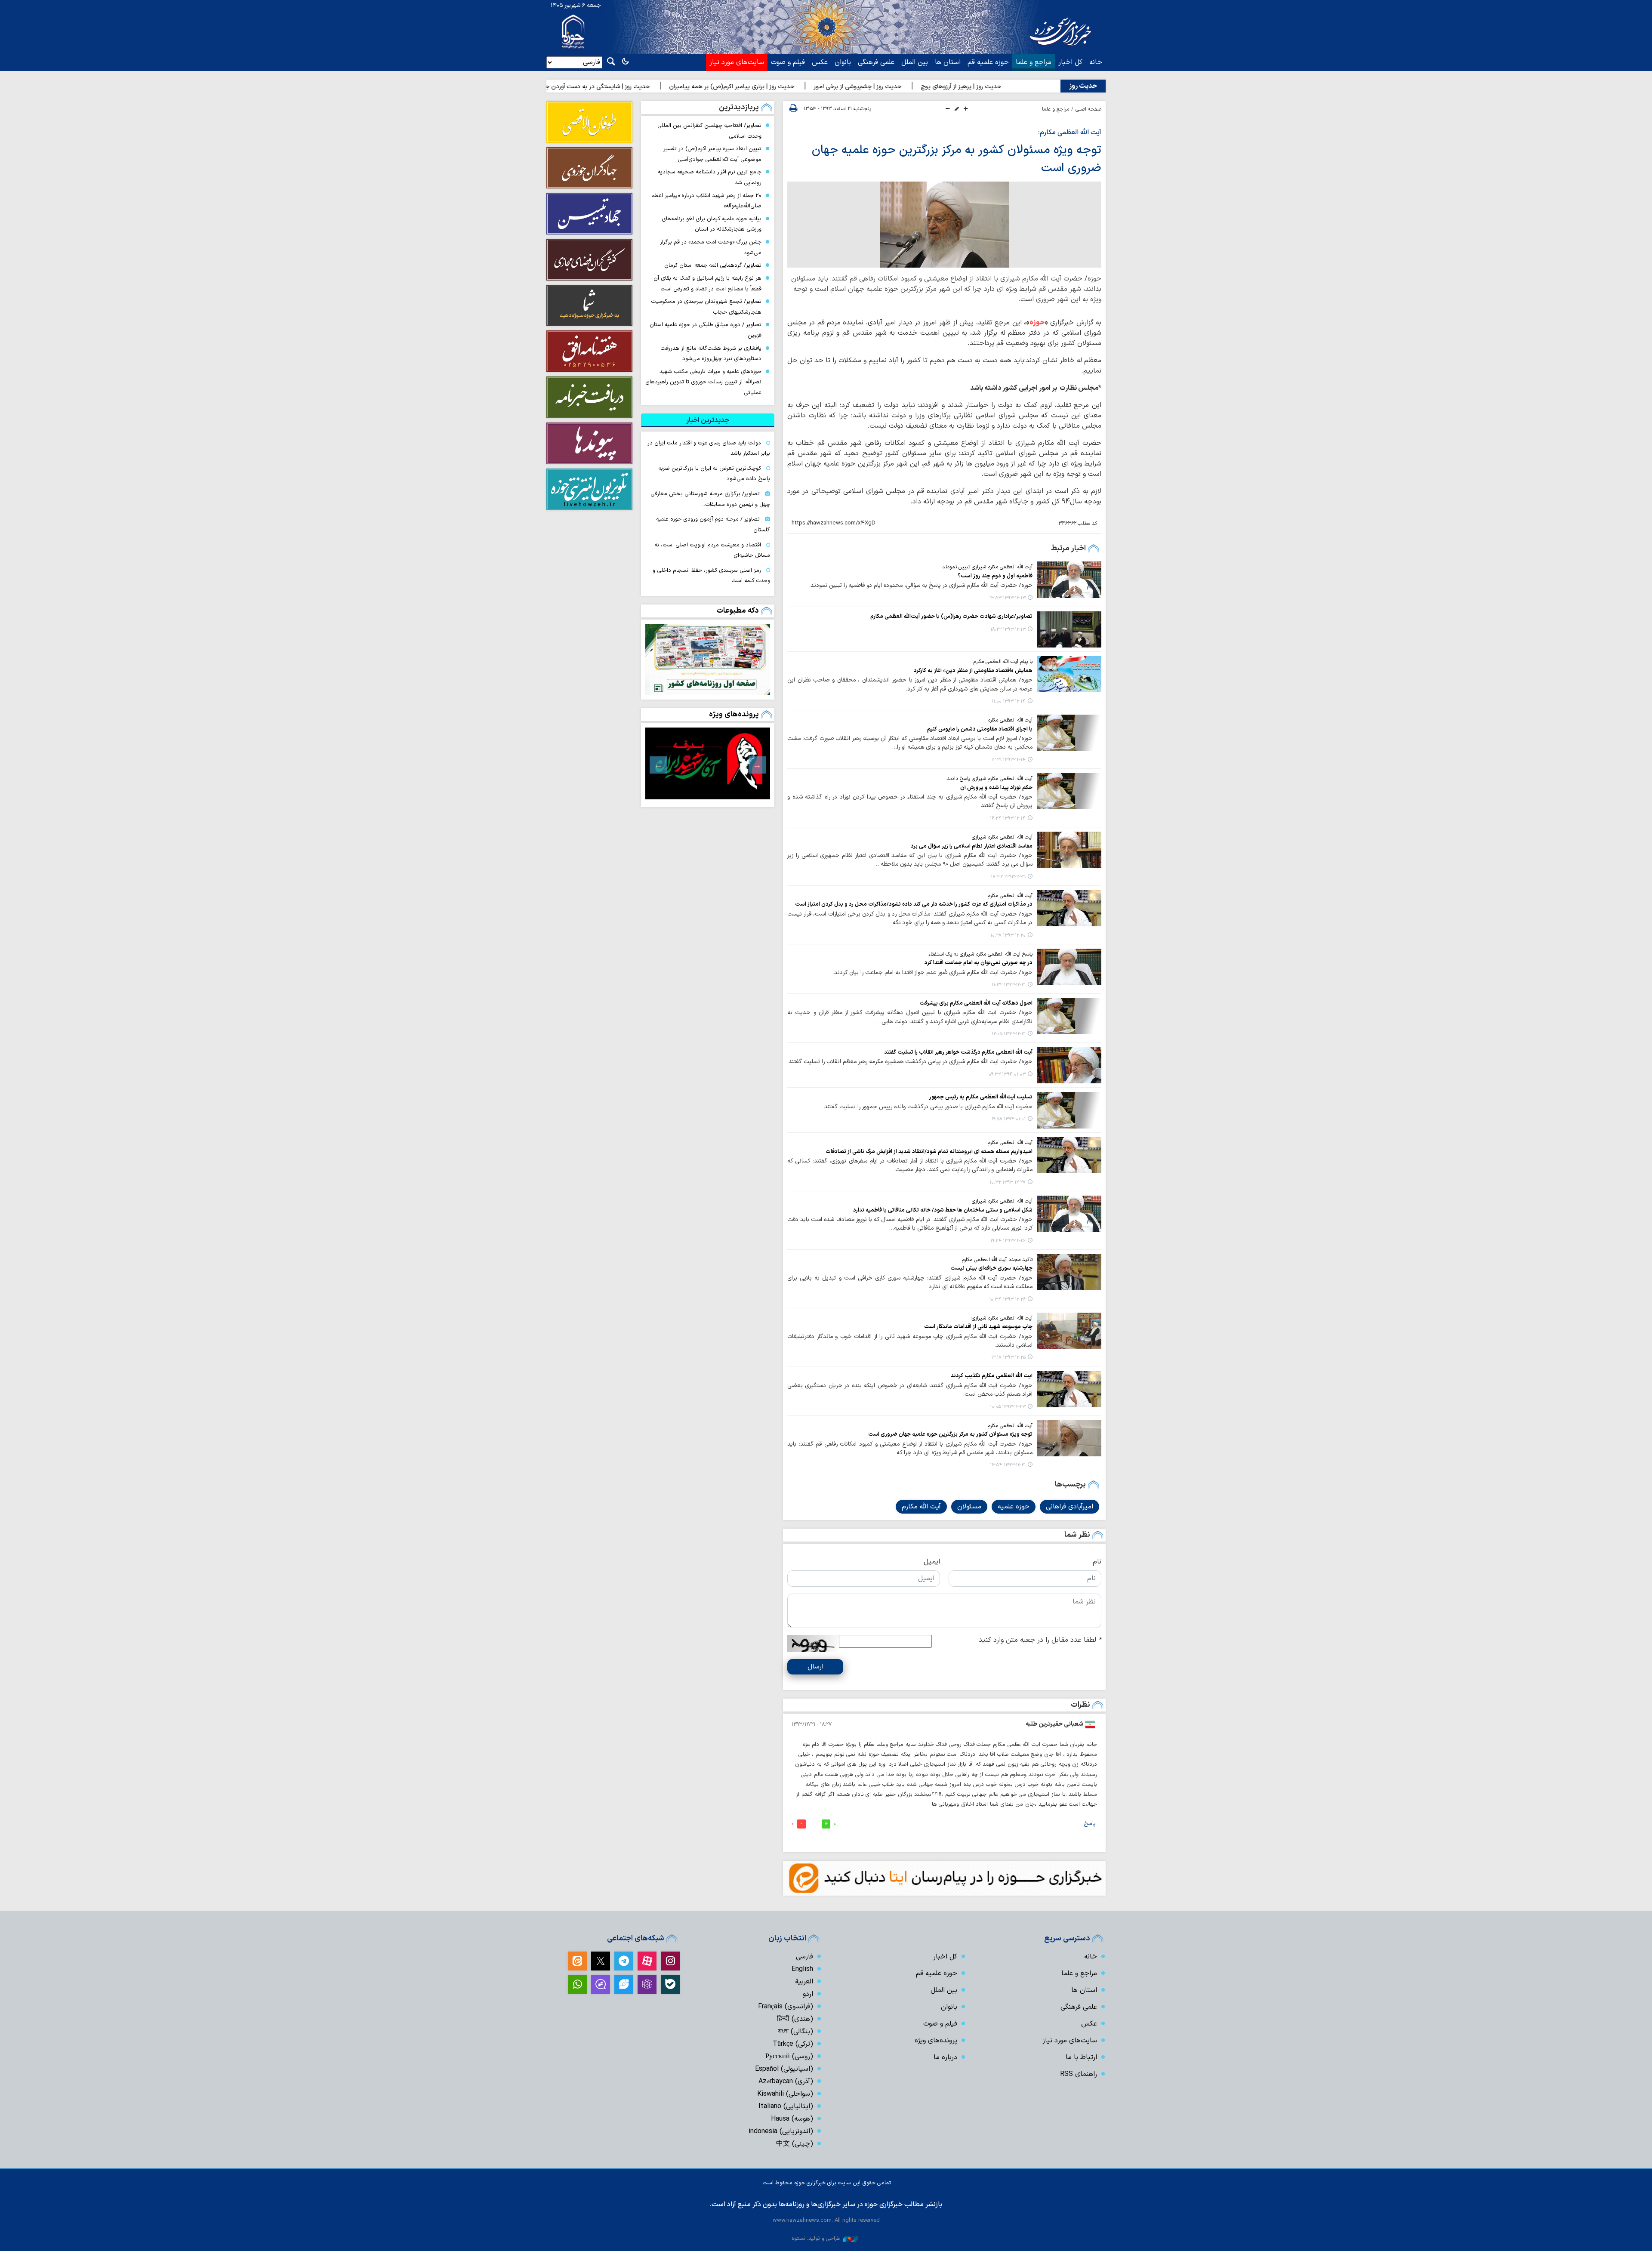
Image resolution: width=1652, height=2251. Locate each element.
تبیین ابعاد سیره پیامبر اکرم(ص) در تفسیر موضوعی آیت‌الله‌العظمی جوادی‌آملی (712, 154)
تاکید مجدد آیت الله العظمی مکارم (997, 1260)
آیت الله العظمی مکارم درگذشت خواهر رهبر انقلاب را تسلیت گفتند (958, 1052)
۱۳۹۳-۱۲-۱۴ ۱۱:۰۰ (1009, 702)
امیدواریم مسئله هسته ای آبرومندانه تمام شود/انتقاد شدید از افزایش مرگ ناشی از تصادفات (929, 1152)
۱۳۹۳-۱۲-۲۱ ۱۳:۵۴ (1008, 1465)
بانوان (843, 62)
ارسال (815, 1667)
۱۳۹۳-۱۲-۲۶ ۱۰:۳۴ (1007, 1300)
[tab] (708, 420)
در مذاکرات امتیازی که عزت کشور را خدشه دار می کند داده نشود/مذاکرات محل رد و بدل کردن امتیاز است (914, 904)
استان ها (948, 62)
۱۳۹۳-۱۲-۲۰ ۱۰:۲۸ (1008, 936)
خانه (1096, 62)
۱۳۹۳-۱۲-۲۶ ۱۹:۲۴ (1008, 1241)
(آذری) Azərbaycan (786, 2081)
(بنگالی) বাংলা (795, 2032)
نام (1097, 1562)
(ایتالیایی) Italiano (786, 2106)
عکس (820, 62)
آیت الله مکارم (921, 1507)
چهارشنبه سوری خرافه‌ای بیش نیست (991, 1268)
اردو (808, 1994)
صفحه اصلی (1088, 109)
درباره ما (945, 2057)
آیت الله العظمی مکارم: (1070, 133)
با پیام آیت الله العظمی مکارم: (1002, 662)
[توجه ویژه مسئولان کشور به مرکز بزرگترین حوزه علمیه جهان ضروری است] (944, 225)
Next (658, 765)
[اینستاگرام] (670, 1961)
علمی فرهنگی (876, 62)
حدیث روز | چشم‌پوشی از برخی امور (975, 87)
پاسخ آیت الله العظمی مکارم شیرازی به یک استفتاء (980, 954)
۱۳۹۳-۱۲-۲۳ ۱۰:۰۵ (1008, 1407)
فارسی (804, 1957)
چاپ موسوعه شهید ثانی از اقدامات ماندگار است (978, 1327)
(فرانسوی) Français (786, 2007)
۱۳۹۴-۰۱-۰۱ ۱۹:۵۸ (1009, 1119)
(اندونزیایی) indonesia (781, 2131)
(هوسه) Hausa (792, 2119)
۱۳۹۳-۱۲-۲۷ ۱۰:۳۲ (1008, 1183)
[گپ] (601, 1984)
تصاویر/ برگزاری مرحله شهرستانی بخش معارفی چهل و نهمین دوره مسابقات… (710, 499)
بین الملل (915, 62)
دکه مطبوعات (738, 611)
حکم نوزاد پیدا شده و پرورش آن (996, 788)
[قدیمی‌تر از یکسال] (1069, 580)
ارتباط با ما (1081, 2057)
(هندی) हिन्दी (795, 2019)
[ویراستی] (624, 1984)
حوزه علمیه (1014, 1507)
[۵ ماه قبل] (708, 763)
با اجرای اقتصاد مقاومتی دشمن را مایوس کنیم (980, 729)
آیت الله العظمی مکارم (1010, 720)
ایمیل (932, 1562)
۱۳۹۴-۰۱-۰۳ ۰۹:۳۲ (1007, 1075)
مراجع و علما (1034, 62)
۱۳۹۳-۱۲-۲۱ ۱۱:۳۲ (1009, 985)
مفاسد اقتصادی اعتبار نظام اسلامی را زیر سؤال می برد (972, 846)
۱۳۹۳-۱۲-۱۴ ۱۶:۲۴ (1008, 819)
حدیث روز (1083, 86)
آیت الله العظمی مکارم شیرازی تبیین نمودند (987, 567)
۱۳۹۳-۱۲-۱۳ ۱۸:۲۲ (1008, 630)
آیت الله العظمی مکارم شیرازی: (1002, 1318)
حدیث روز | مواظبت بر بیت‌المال (590, 87)
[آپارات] (647, 1961)
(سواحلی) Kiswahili (785, 2094)
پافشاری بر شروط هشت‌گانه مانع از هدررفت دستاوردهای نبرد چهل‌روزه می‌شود (711, 354)
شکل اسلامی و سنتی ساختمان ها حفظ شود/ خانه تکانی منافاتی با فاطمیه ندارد (943, 1210)
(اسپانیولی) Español (784, 2069)
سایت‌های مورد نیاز (737, 62)
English (802, 1969)
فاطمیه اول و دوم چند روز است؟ (995, 576)
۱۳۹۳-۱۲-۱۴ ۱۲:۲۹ (1008, 760)
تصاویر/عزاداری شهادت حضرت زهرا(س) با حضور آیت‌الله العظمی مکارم (951, 616)
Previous (757, 765)
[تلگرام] (624, 1961)
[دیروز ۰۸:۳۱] (708, 660)
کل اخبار (1070, 62)
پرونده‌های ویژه (734, 714)
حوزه (1037, 323)
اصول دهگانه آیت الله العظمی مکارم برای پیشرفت (976, 1003)
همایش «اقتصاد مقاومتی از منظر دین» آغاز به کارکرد (973, 671)
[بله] (670, 1984)
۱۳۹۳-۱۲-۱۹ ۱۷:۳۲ (1008, 877)
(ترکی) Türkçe (793, 2044)
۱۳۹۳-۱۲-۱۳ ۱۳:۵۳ (1007, 598)
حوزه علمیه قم (988, 62)
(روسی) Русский (789, 2057)
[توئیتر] (601, 1961)
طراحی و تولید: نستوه (816, 2238)
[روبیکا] (647, 1984)
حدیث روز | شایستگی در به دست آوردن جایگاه (709, 87)
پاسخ (1090, 1824)
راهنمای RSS (1079, 2074)
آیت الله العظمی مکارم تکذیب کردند (992, 1376)
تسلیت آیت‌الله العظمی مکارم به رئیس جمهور (981, 1097)
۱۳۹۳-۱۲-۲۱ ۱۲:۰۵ (1009, 1034)
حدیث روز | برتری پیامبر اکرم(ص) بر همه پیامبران (849, 87)
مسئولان (969, 1507)
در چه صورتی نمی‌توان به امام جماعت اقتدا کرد (979, 963)
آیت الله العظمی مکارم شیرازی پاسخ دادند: (989, 779)
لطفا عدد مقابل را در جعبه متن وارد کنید (1040, 1640)
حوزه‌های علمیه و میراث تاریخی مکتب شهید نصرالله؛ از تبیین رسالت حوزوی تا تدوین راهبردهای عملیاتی (703, 382)
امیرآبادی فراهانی (1069, 1507)
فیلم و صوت (788, 62)
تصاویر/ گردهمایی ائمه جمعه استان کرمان (713, 265)
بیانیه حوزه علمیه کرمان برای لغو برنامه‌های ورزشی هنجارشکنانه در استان (712, 224)
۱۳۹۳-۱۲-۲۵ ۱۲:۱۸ (1008, 1358)
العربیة (804, 1982)
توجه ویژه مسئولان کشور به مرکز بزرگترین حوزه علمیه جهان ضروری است (950, 1434)
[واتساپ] (577, 1984)
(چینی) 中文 (795, 2144)
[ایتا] (577, 1961)
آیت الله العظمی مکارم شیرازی (1002, 837)
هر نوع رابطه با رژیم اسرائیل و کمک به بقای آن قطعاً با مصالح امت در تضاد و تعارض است (707, 284)
